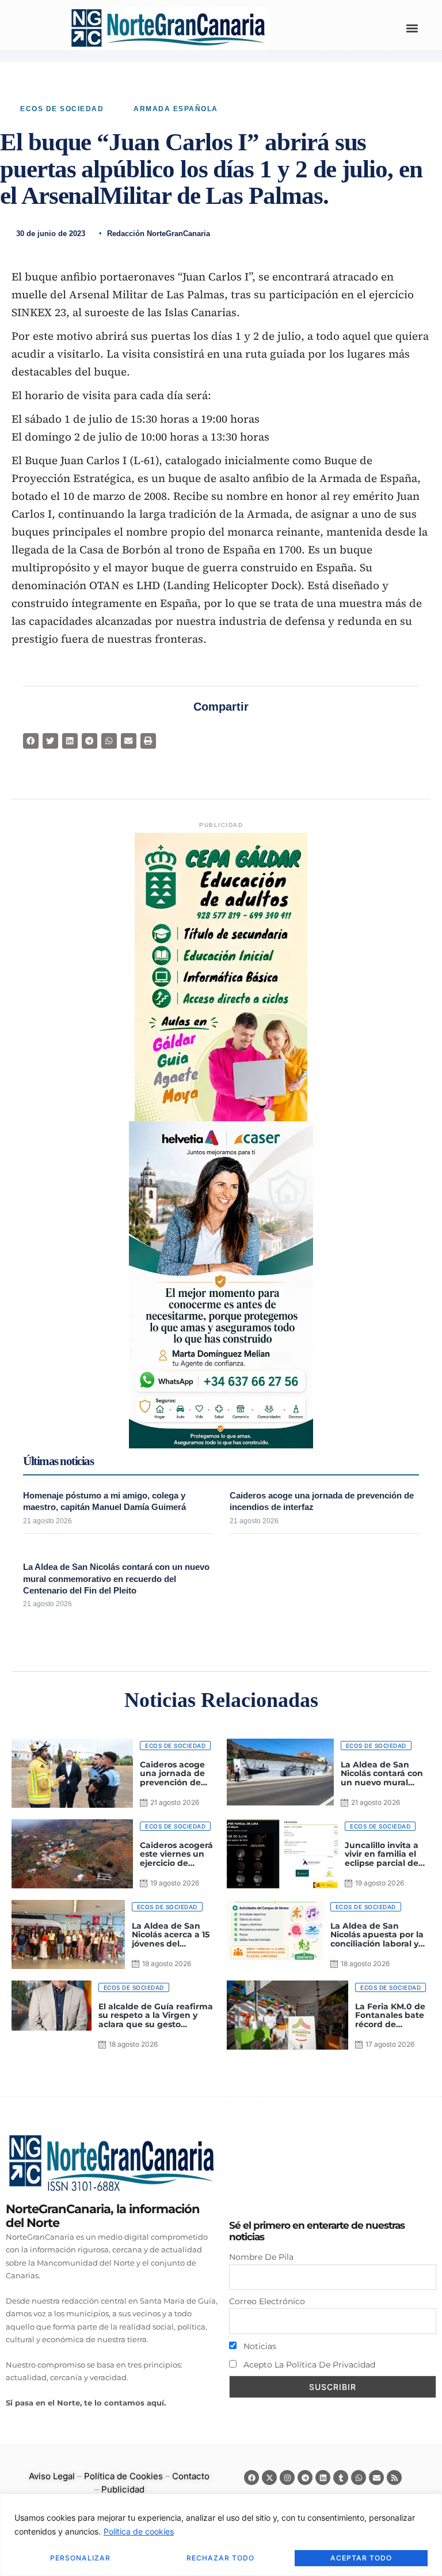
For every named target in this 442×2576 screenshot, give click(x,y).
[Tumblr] (341, 2478)
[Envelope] (376, 2478)
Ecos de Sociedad (62, 109)
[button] (412, 29)
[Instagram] (287, 2478)
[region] (221, 2535)
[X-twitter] (269, 2478)
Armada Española (176, 109)
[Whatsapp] (359, 2478)
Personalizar (80, 2558)
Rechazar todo (220, 2558)
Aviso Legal (52, 2476)
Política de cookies (139, 2531)
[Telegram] (305, 2478)
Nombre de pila (261, 2257)
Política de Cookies (123, 2476)
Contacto (191, 2476)
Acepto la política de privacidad (308, 2365)
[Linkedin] (323, 2478)
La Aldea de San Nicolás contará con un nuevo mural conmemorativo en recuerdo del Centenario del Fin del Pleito (116, 1579)
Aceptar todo (361, 2558)
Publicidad (123, 2489)
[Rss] (394, 2478)
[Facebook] (252, 2478)
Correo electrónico (267, 2301)
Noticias (259, 2346)
